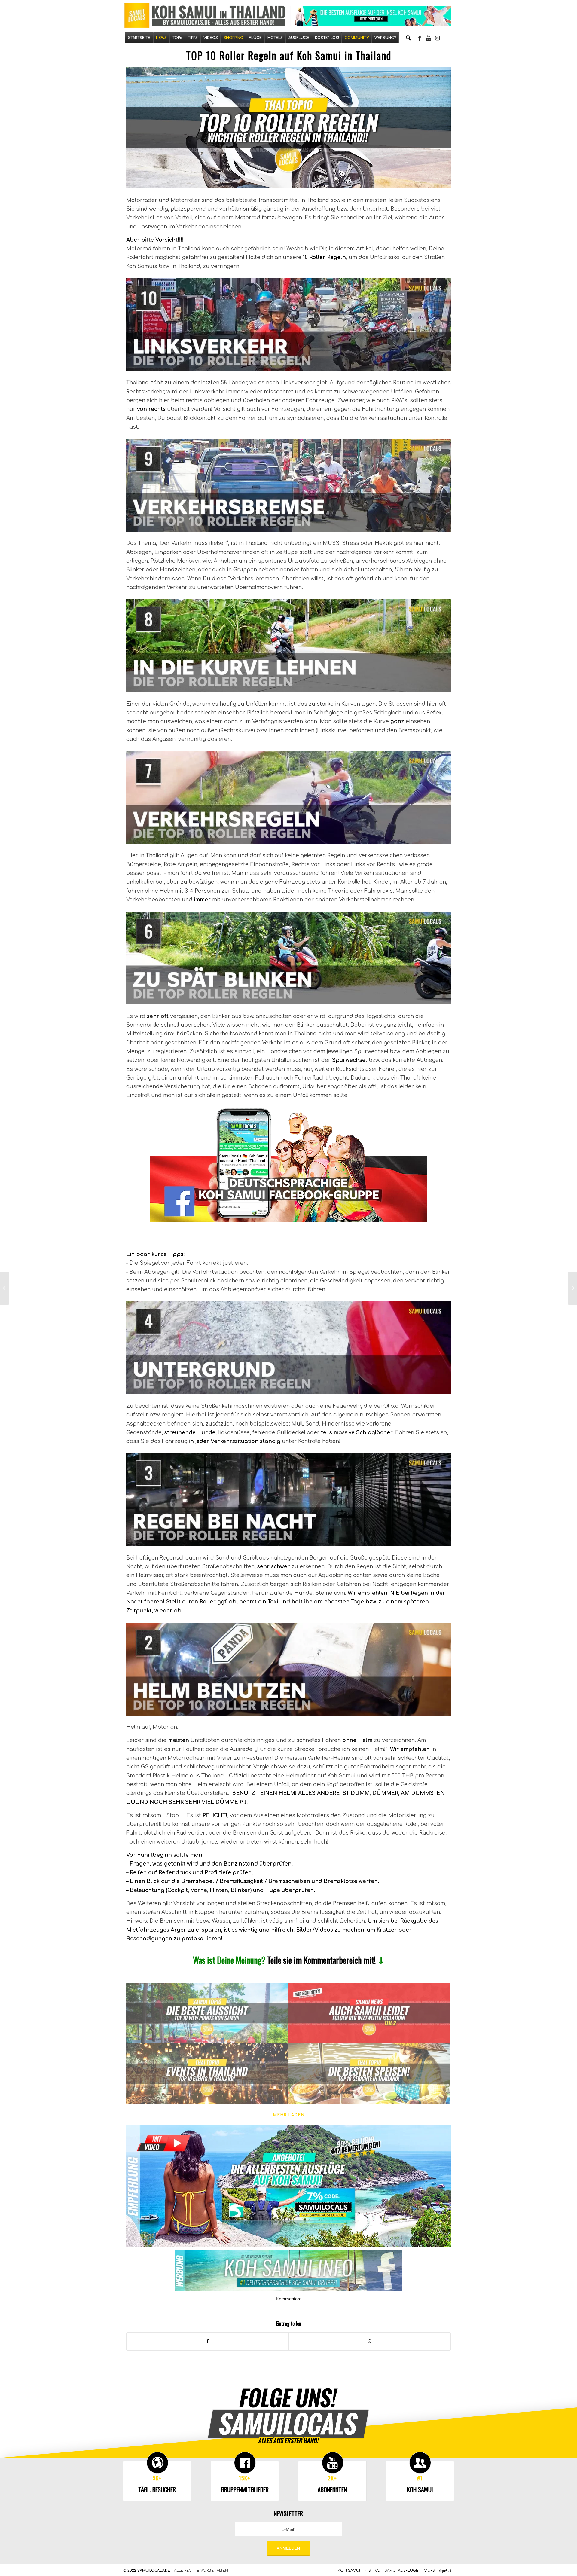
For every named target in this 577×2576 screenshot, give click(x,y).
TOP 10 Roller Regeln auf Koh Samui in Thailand (289, 55)
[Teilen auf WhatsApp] (370, 2341)
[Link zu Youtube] (429, 38)
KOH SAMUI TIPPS (354, 2571)
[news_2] (369, 2013)
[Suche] (408, 38)
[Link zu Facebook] (420, 38)
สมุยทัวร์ (445, 2571)
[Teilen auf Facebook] (208, 2341)
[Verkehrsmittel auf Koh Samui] (572, 1288)
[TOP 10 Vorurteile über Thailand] (5, 1288)
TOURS (428, 2571)
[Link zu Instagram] (438, 38)
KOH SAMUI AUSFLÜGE (396, 2571)
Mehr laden (289, 2115)
